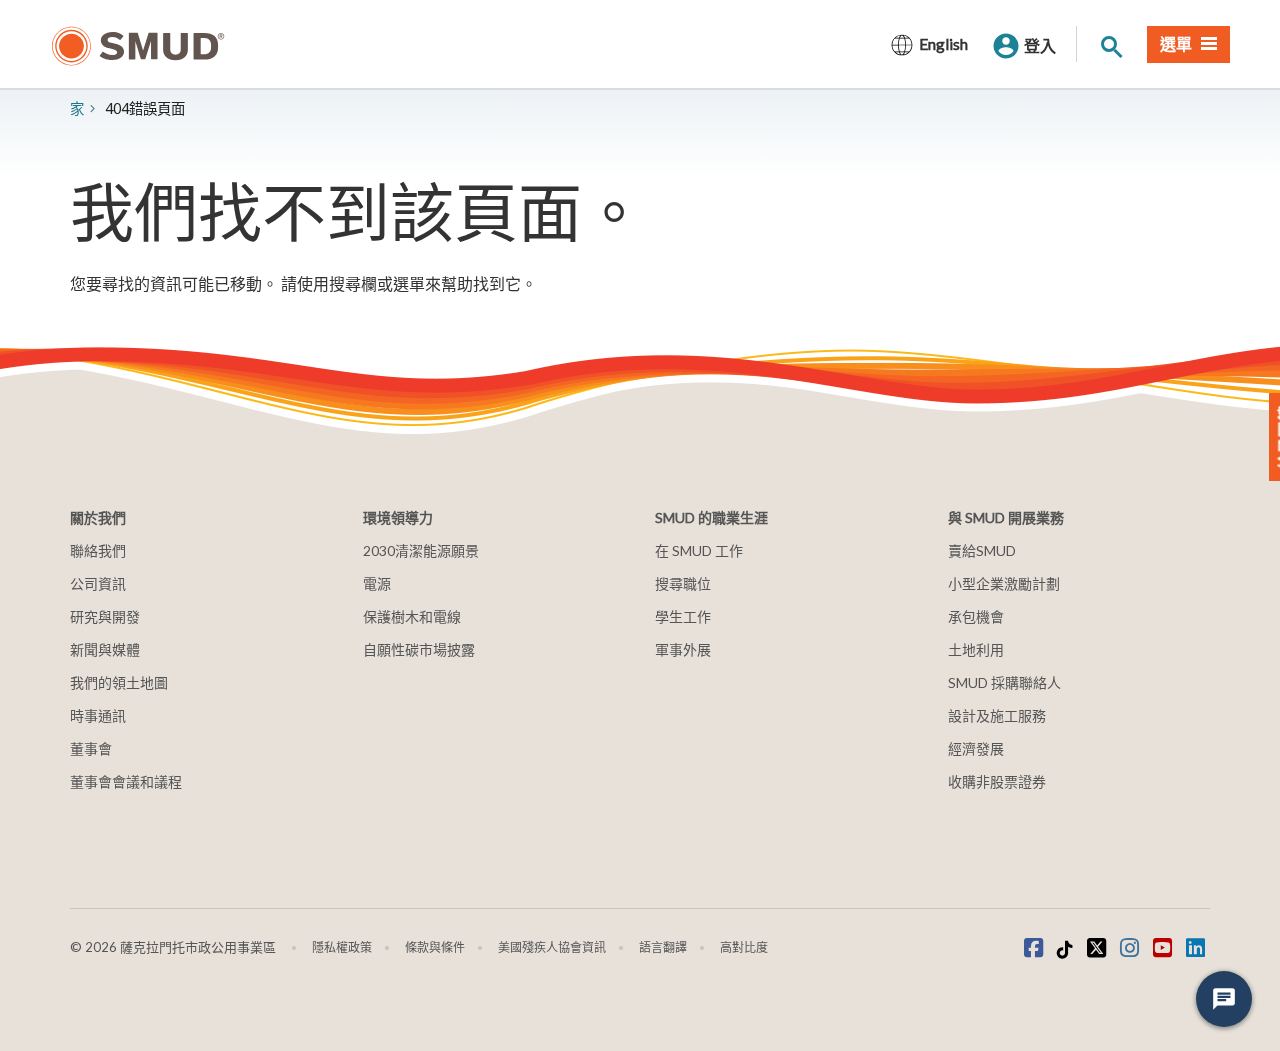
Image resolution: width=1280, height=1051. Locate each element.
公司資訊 (98, 583)
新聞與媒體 (105, 649)
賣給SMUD (982, 550)
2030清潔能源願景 (421, 550)
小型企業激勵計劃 (1004, 583)
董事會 (91, 748)
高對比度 (744, 947)
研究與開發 (105, 616)
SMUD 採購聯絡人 (1004, 682)
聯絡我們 (98, 550)
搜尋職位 (683, 583)
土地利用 (976, 649)
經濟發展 (976, 748)
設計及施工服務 (997, 715)
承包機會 (976, 616)
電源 (377, 583)
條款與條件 (435, 947)
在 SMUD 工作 (699, 550)
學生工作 (683, 616)
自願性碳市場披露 (419, 649)
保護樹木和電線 (412, 616)
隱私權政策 (342, 947)
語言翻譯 (663, 947)
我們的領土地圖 (119, 682)
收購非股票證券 (997, 781)
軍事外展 (683, 649)
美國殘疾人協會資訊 (552, 947)
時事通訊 (98, 715)
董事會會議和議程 (126, 781)
